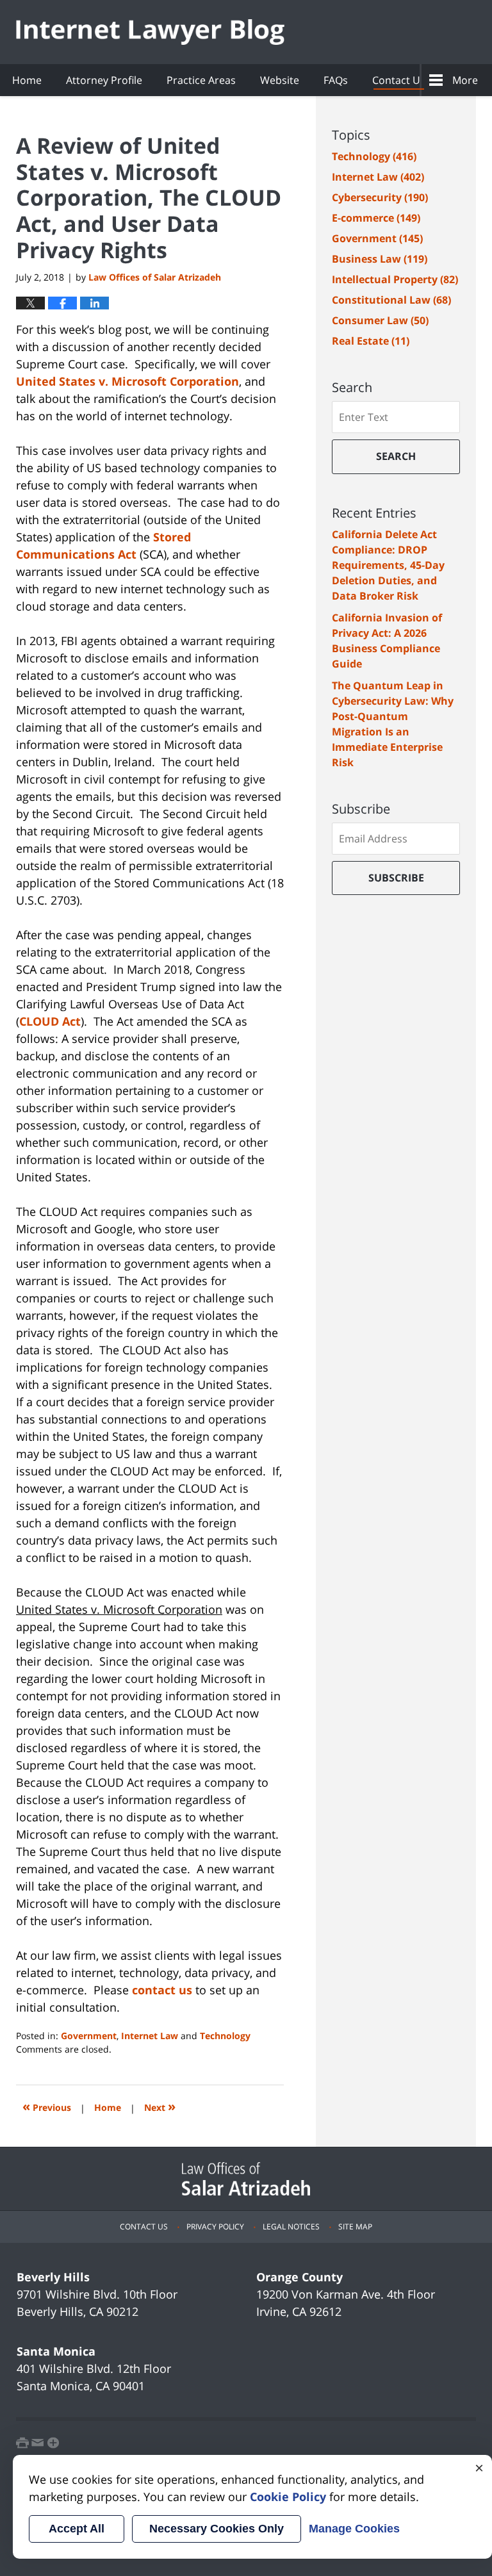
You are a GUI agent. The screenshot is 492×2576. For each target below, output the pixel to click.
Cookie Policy (288, 2497)
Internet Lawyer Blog (150, 32)
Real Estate (371, 341)
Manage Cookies (354, 2529)
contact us (162, 1990)
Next (160, 2106)
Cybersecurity (380, 197)
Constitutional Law (391, 300)
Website (280, 80)
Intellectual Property (395, 279)
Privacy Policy (215, 2227)
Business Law (380, 259)
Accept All (77, 2529)
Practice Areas (201, 80)
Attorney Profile (104, 80)
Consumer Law (380, 320)
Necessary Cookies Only (217, 2529)
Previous (47, 2106)
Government (89, 2036)
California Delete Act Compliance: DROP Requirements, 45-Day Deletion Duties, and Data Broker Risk (388, 565)
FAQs (336, 80)
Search (396, 456)
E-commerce (376, 218)
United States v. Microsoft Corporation (127, 381)
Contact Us (399, 80)
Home (27, 80)
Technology (225, 2036)
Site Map (355, 2227)
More (465, 80)
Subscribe (396, 878)
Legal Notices (291, 2227)
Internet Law (150, 2036)
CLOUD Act (50, 1021)
